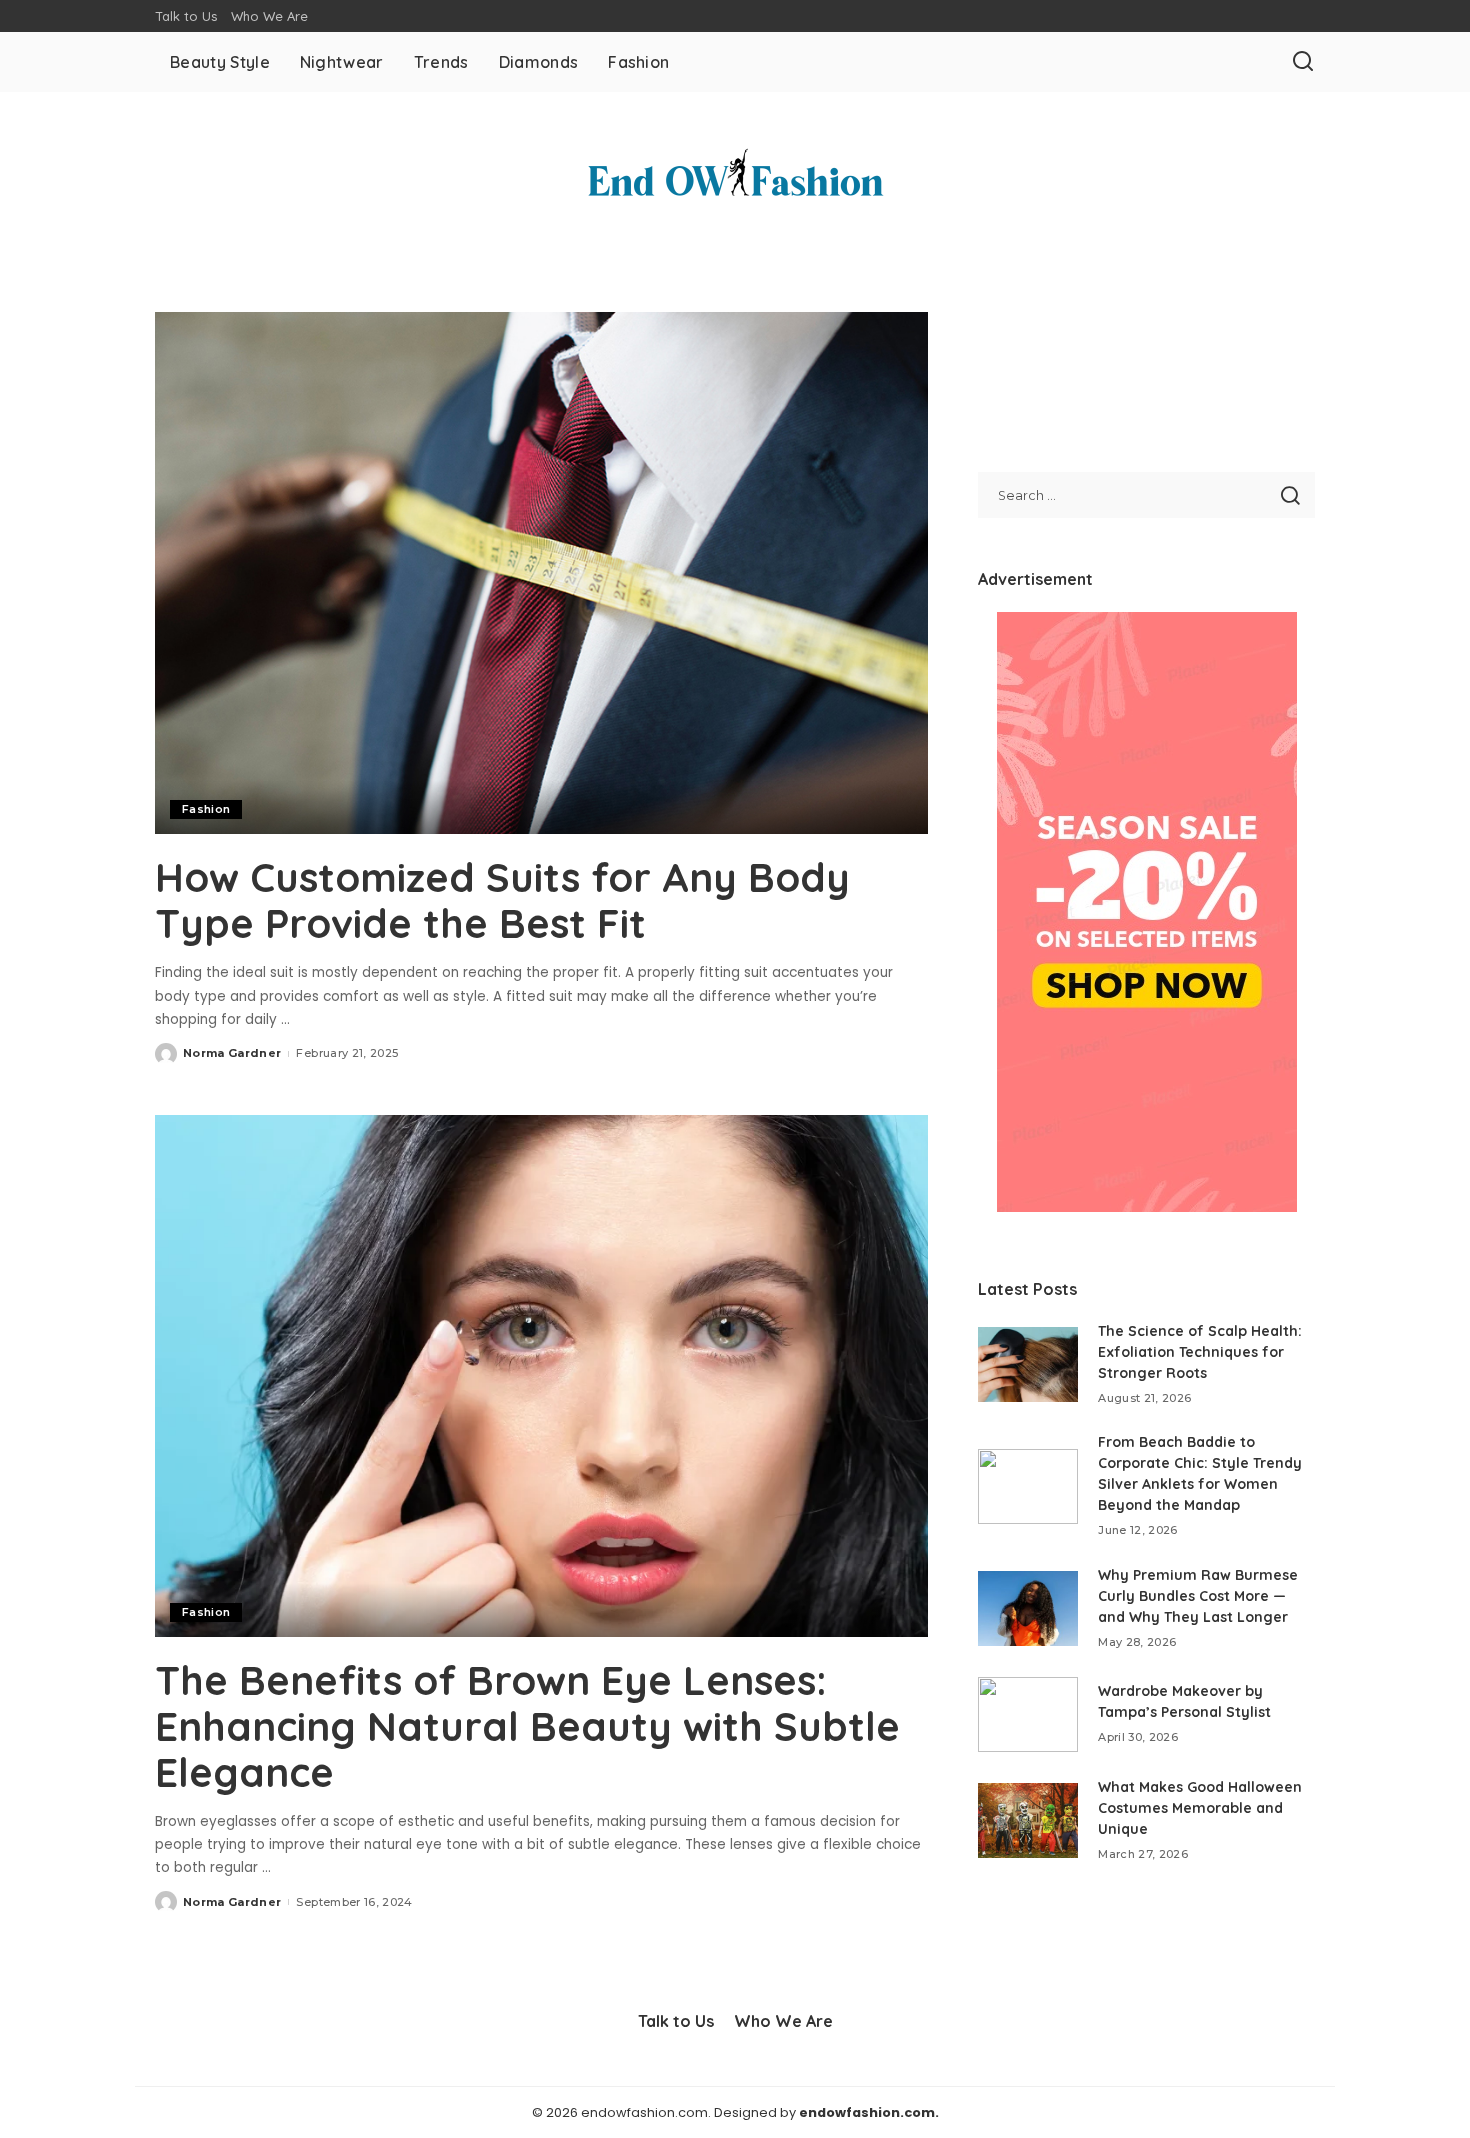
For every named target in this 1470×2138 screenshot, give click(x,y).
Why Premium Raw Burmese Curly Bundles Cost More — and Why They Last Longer (1198, 1596)
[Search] (1303, 62)
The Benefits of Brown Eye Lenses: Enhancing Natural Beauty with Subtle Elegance (527, 1726)
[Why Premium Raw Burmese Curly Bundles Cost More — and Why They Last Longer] (1028, 1608)
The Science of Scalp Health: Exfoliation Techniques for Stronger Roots (1200, 1352)
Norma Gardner (232, 1053)
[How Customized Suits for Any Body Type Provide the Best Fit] (541, 573)
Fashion (206, 809)
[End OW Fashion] (735, 177)
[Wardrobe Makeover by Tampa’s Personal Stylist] (1028, 1714)
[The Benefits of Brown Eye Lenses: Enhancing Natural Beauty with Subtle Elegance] (541, 1376)
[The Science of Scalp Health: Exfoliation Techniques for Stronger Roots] (1028, 1364)
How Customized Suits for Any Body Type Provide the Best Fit (502, 900)
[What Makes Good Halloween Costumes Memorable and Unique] (1028, 1820)
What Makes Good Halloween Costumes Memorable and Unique (1200, 1808)
